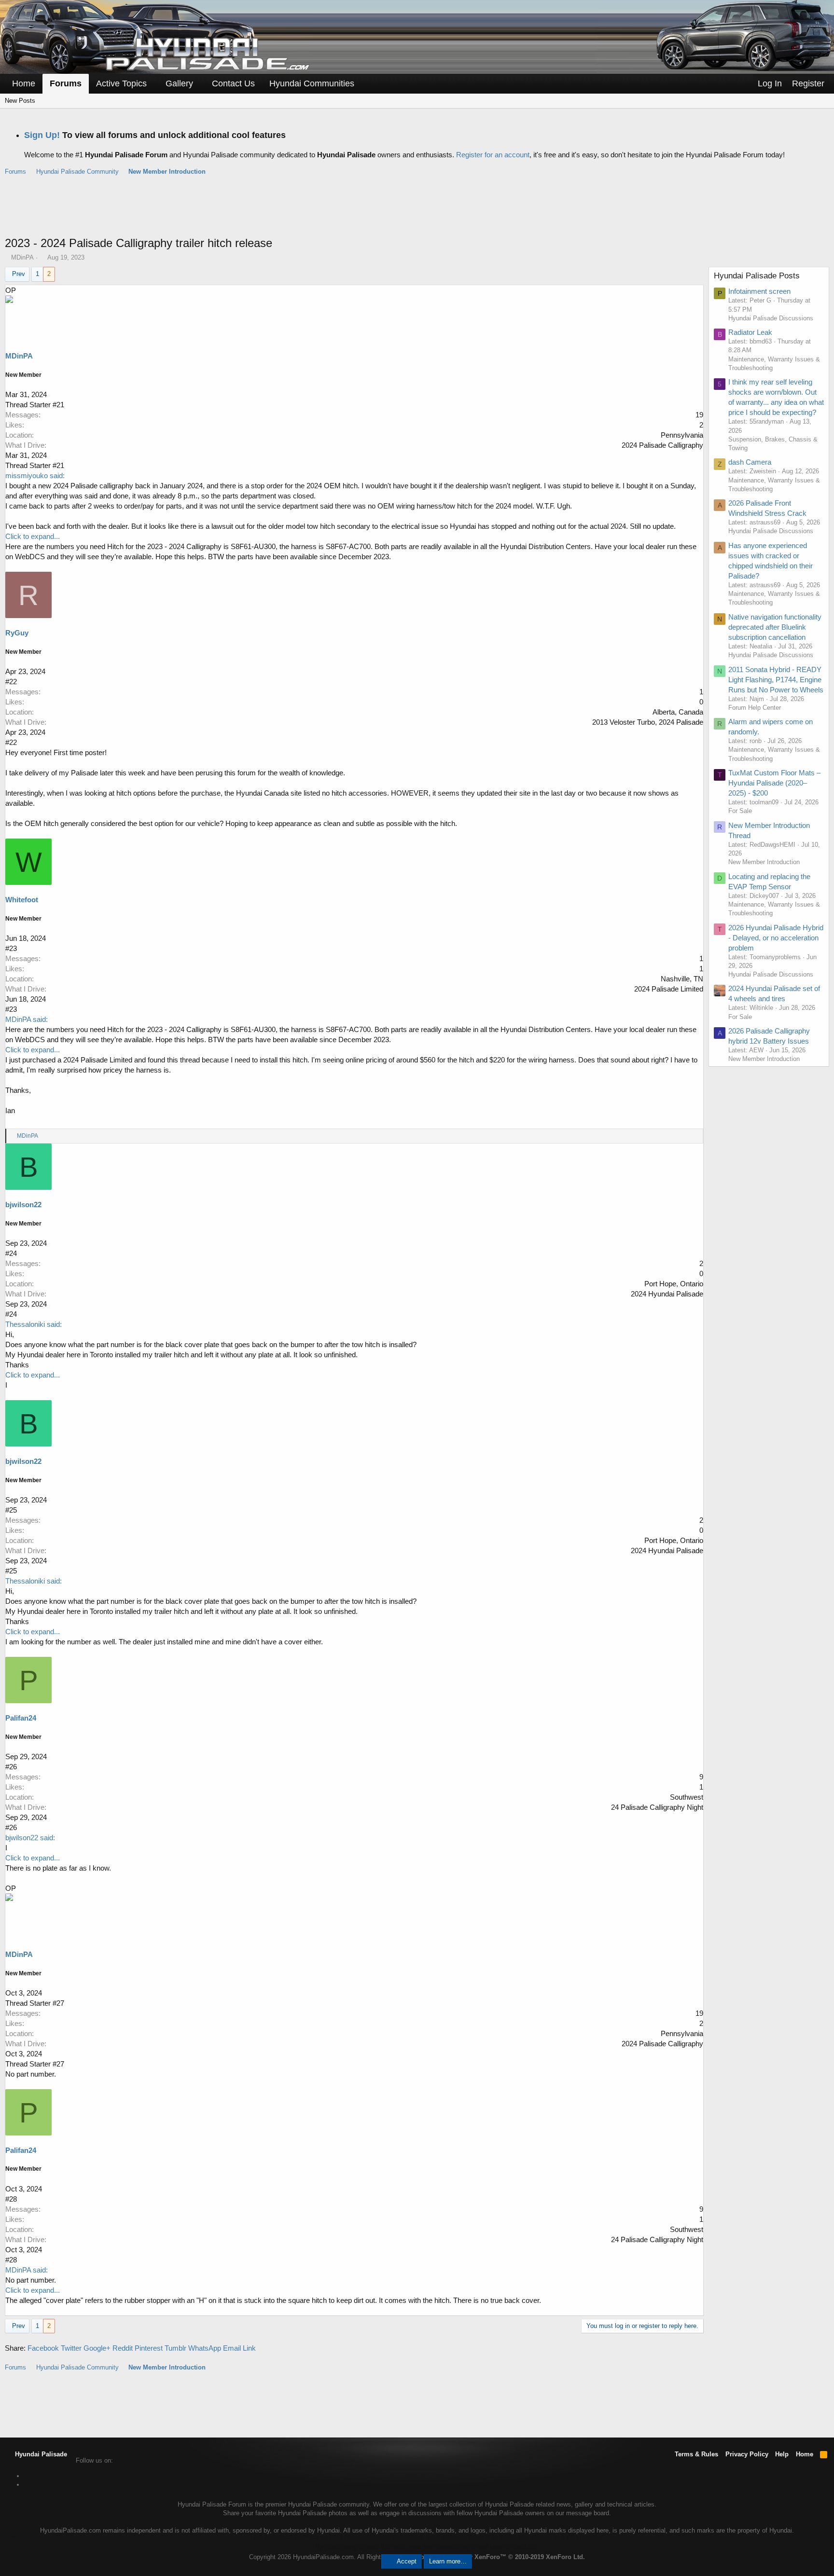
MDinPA (22, 257)
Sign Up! (42, 135)
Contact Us (233, 83)
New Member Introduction (764, 862)
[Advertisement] (417, 211)
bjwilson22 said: (30, 1838)
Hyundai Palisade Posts (757, 276)
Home (24, 83)
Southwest (687, 1797)
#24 (11, 1253)
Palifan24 (21, 1718)
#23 (11, 948)
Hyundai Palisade (40, 2454)
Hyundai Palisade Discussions (771, 318)
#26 (11, 1767)
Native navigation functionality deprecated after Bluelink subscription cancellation (775, 627)
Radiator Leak (750, 332)
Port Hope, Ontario (674, 1284)
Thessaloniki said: (34, 1324)
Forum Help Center (755, 708)
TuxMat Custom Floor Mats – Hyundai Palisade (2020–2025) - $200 (774, 783)
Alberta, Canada (678, 712)
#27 (58, 2003)
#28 (11, 2199)
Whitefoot (22, 900)
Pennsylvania (682, 435)
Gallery (179, 83)
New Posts (20, 101)
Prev (19, 274)
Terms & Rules (696, 2454)
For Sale (740, 811)
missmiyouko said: (35, 475)
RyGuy (17, 633)
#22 (11, 682)
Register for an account (493, 155)
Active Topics (121, 83)
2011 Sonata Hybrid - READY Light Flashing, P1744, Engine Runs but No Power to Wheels (776, 680)
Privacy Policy (747, 2454)
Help (782, 2454)
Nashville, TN (682, 979)
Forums (66, 83)
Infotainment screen (759, 291)
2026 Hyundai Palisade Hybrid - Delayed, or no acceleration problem (776, 938)
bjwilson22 (23, 1205)
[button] (153, 84)
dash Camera (750, 462)
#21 (58, 405)
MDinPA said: (27, 1019)
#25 (11, 1510)
